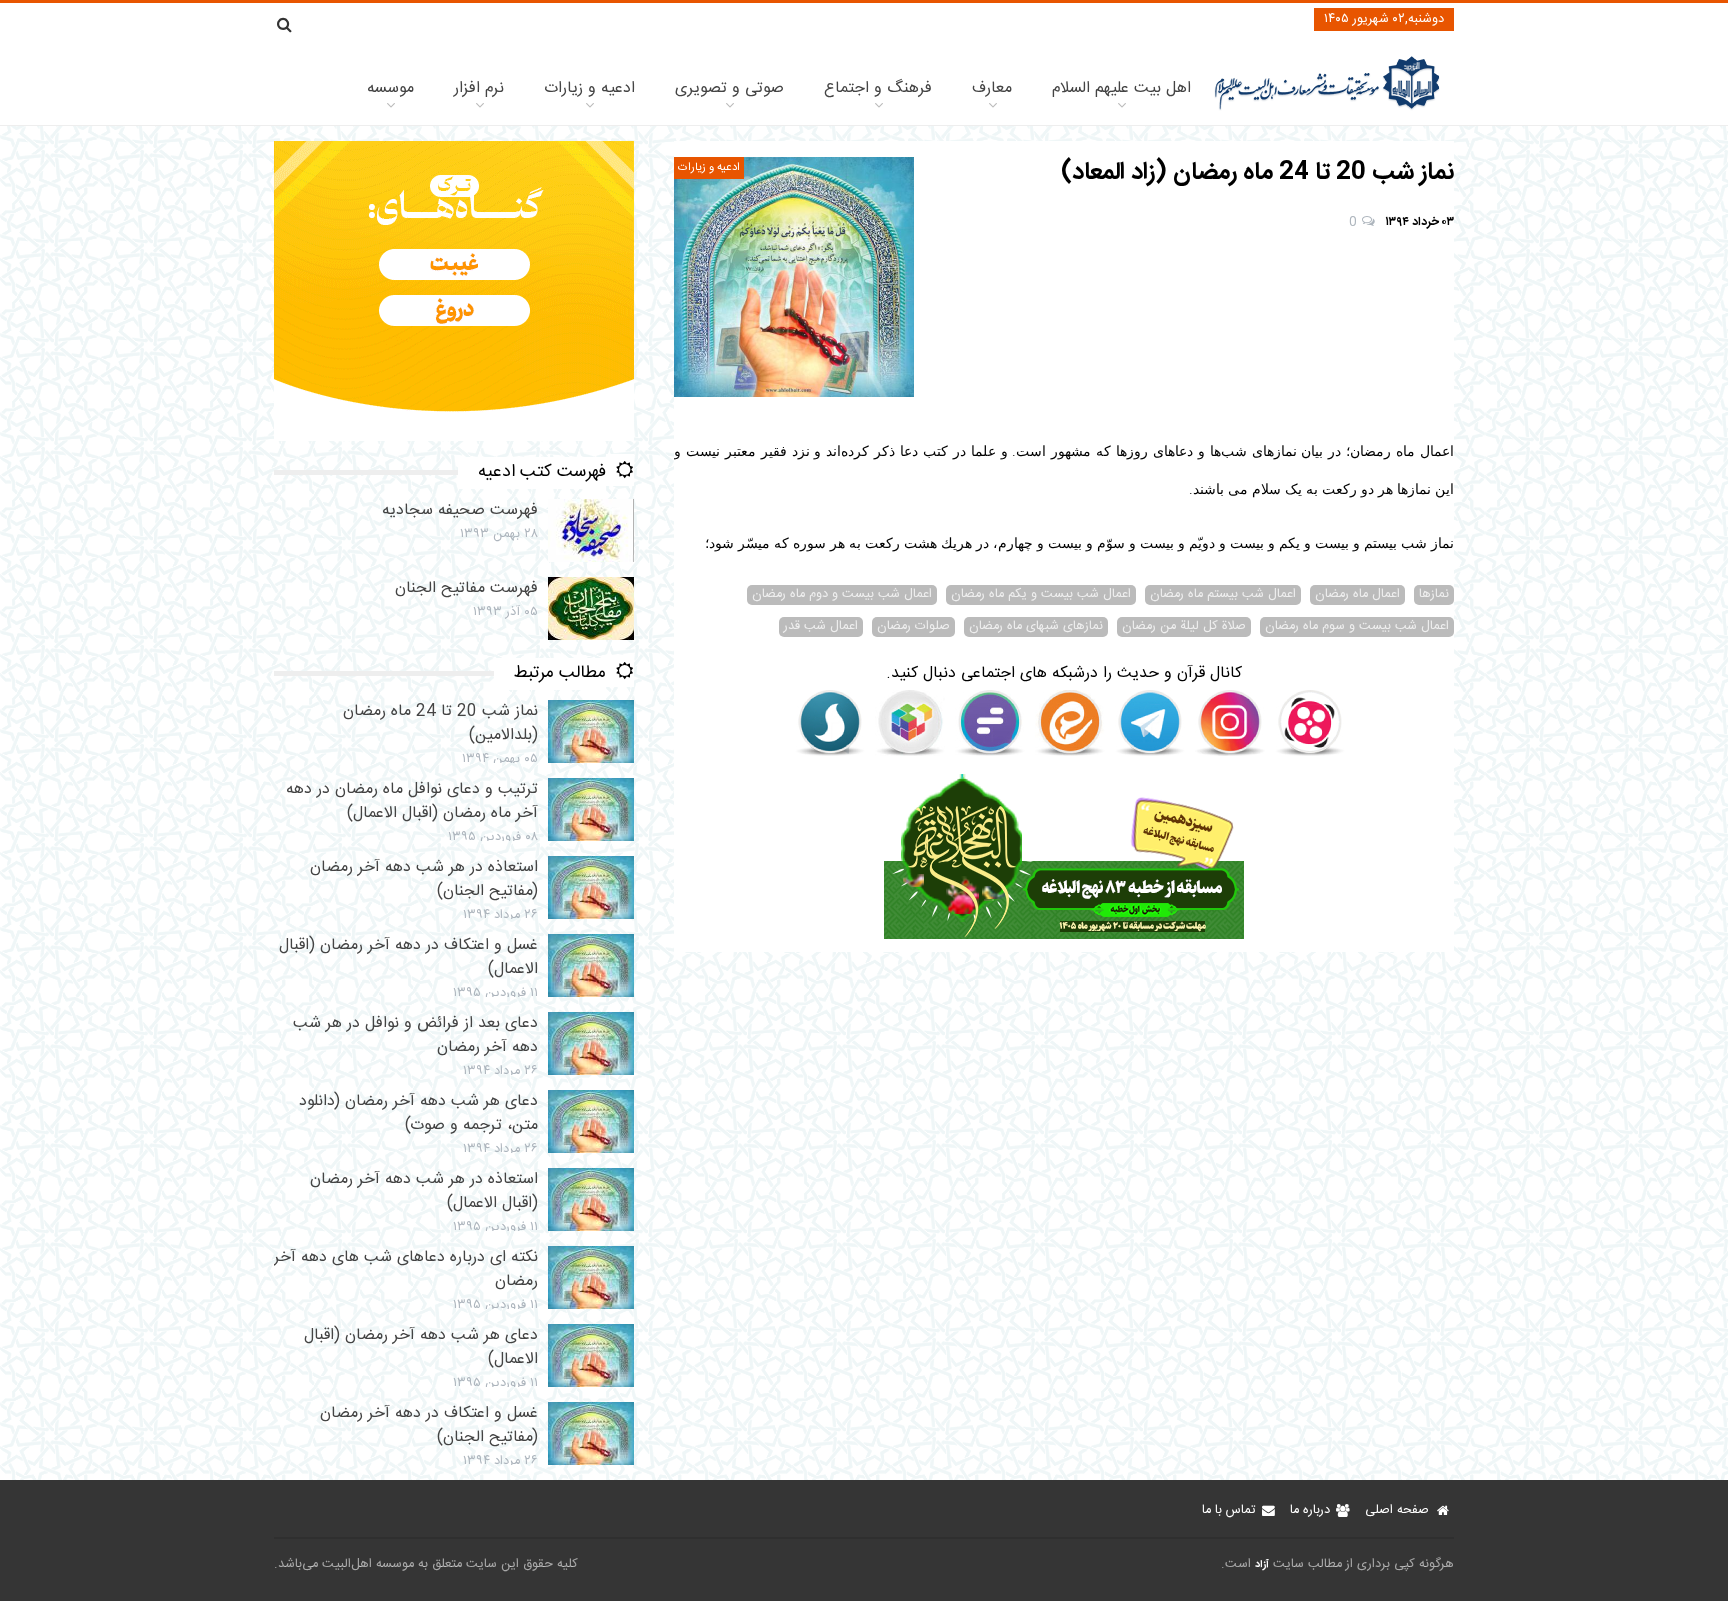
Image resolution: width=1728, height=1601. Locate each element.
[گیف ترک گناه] (454, 437)
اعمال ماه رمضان (1357, 595)
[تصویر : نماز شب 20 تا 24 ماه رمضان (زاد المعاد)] (794, 277)
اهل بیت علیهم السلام (1121, 88)
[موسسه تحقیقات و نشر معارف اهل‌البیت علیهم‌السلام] (1327, 107)
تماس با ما (1228, 1510)
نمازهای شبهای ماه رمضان (1036, 627)
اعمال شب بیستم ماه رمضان (1223, 595)
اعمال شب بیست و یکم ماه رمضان (1041, 595)
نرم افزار (479, 88)
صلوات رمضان (913, 627)
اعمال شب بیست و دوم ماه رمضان (842, 595)
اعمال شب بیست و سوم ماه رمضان (1357, 627)
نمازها (1434, 595)
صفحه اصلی (1397, 1510)
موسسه (390, 88)
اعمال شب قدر (821, 627)
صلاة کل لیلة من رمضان (1184, 627)
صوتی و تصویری (729, 88)
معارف (992, 88)
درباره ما (1310, 1510)
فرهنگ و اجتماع (878, 88)
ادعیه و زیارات (589, 88)
